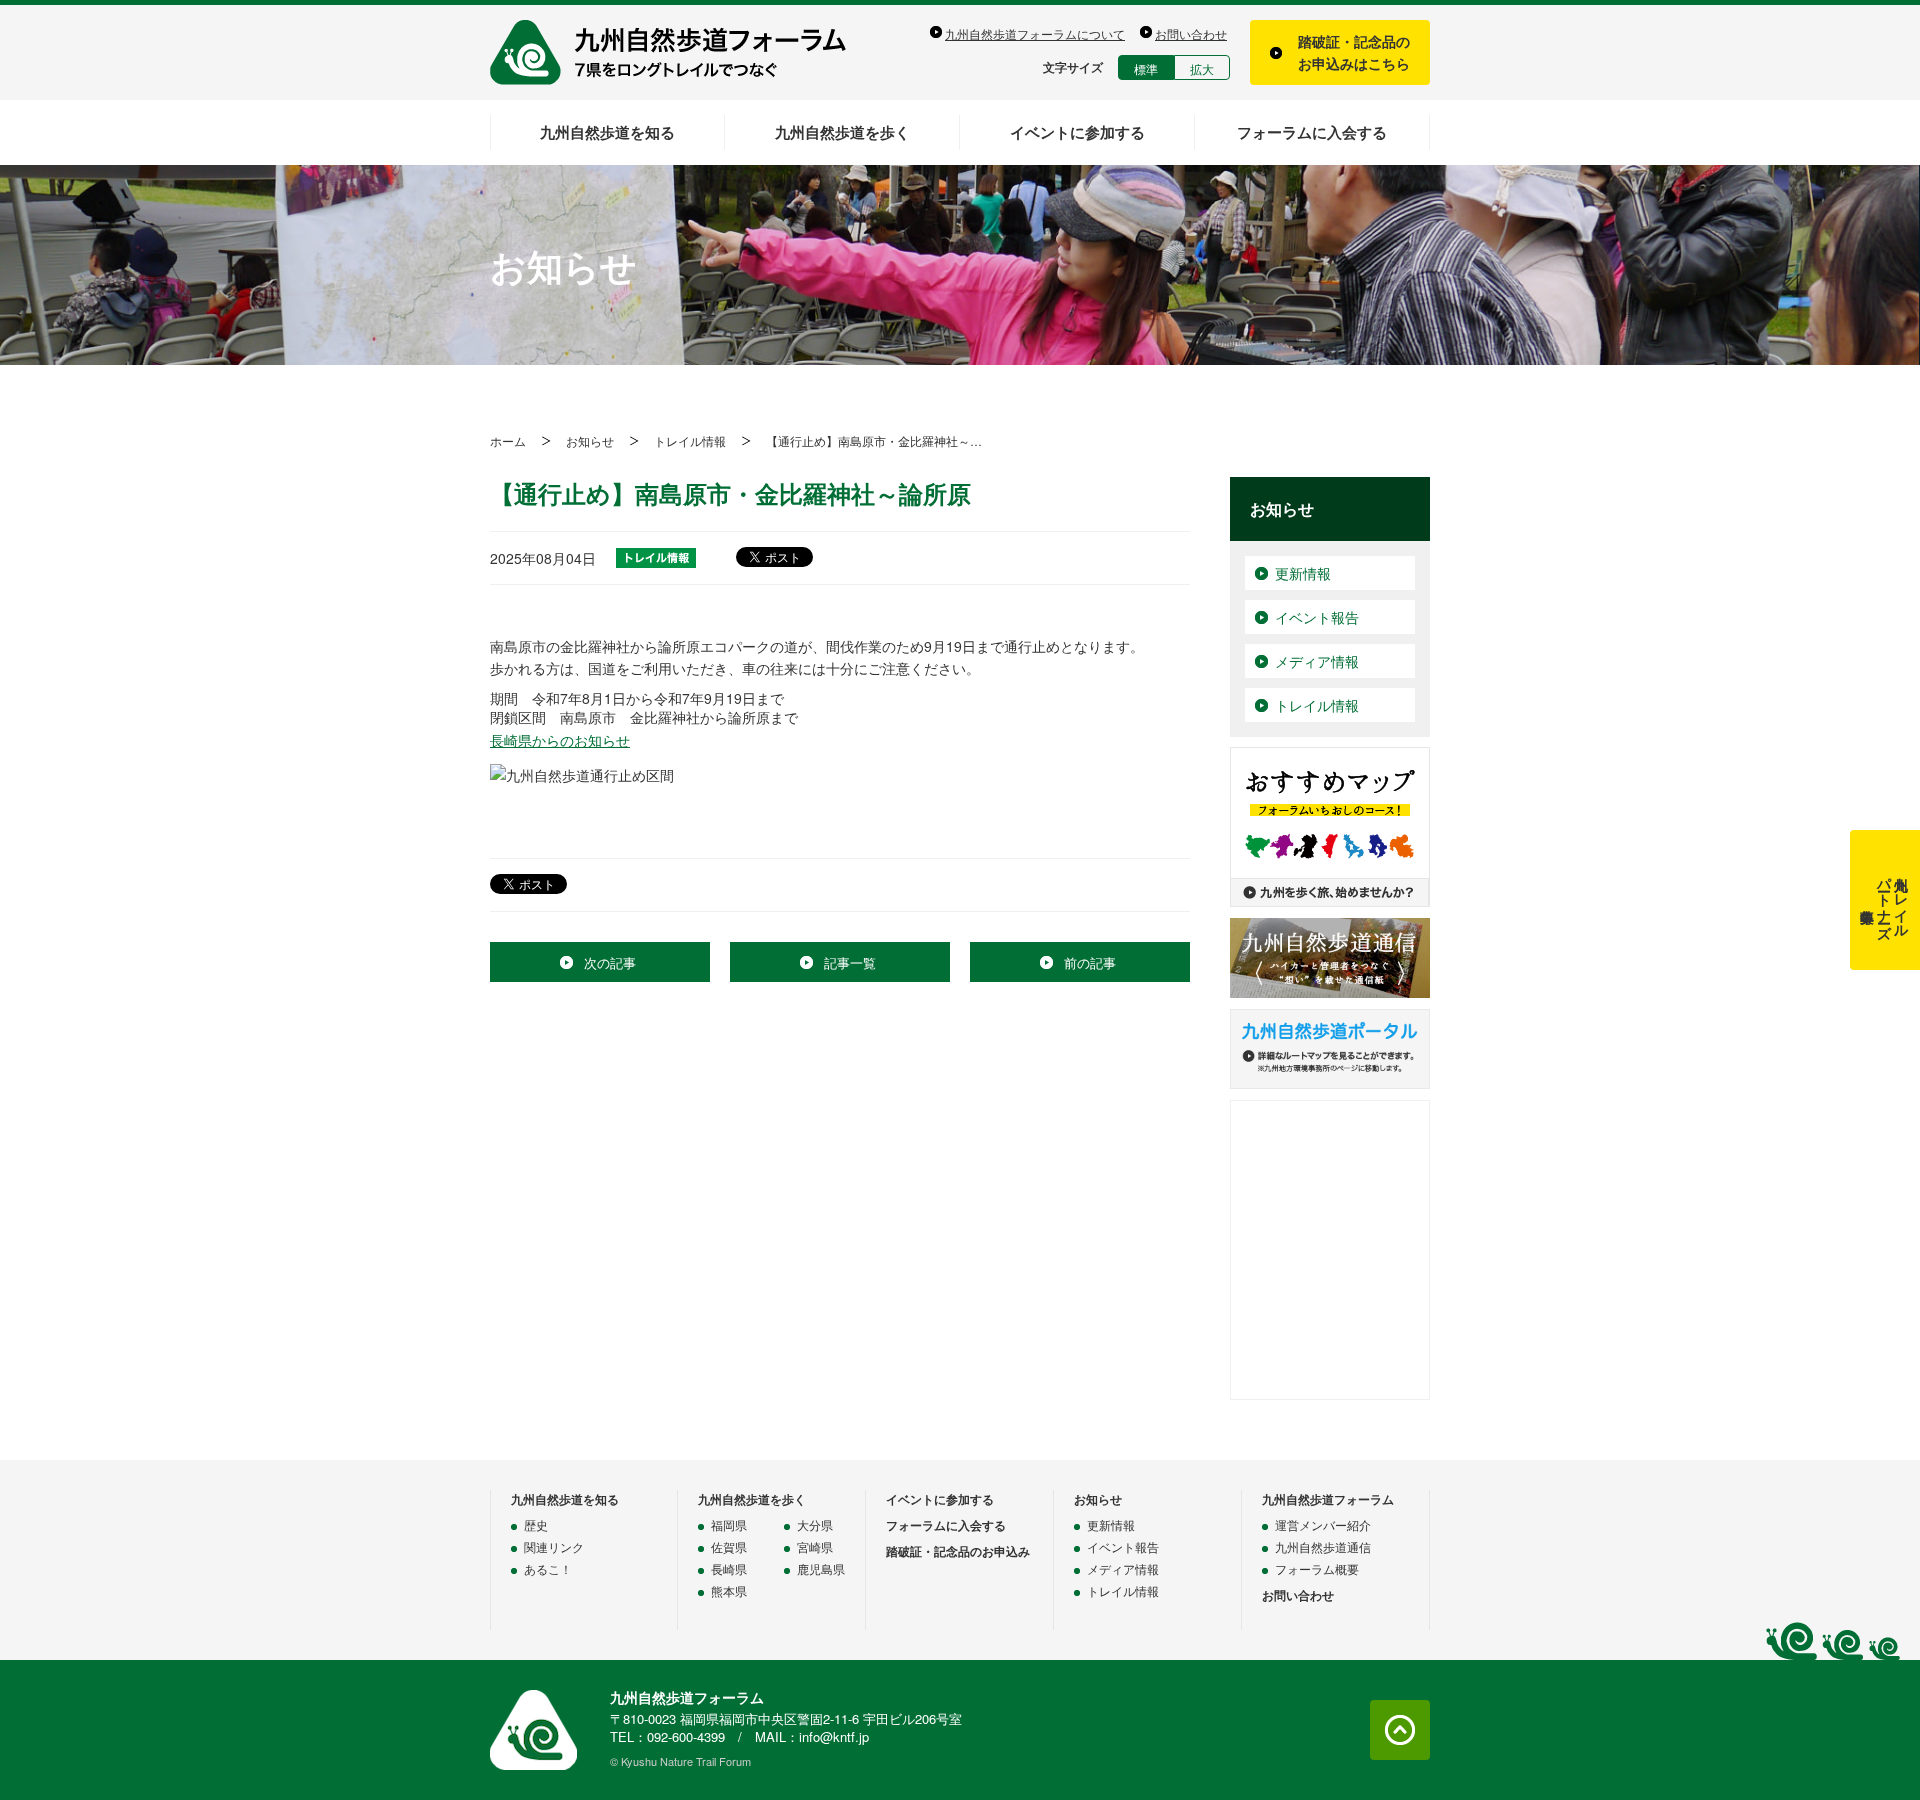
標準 (1146, 68)
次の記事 (610, 962)
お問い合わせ (1191, 33)
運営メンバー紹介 (1323, 1524)
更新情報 (1303, 573)
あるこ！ (548, 1568)
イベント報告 (1317, 617)
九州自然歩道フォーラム (680, 52)
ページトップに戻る (1400, 1730)
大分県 (815, 1524)
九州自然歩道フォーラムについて (1035, 33)
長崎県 (729, 1568)
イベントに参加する (1077, 132)
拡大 (1202, 68)
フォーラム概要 (1317, 1568)
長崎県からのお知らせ (560, 740)
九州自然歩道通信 (1323, 1546)
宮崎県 (815, 1546)
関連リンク (554, 1546)
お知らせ (590, 440)
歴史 (536, 1524)
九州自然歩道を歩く (842, 132)
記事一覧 (850, 962)
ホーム (508, 440)
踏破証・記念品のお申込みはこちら (1354, 52)
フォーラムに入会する (1312, 132)
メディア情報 (1317, 661)
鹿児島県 (821, 1568)
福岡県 (729, 1524)
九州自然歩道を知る (607, 132)
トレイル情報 (690, 440)
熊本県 (729, 1590)
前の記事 (1090, 962)
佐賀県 (729, 1546)
